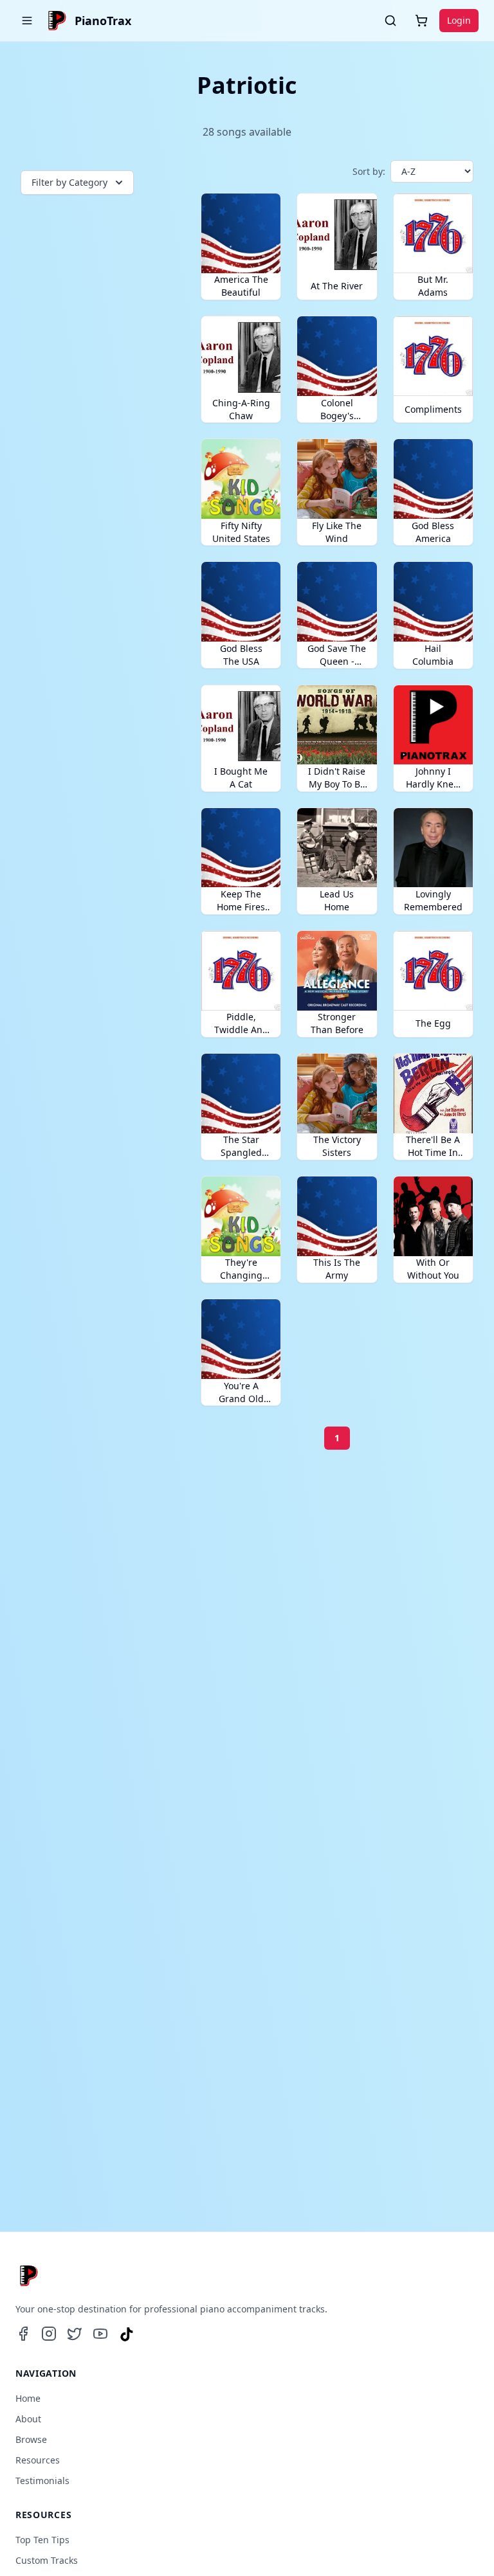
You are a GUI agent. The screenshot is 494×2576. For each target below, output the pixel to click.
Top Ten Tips (42, 2540)
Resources (38, 2460)
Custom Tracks (47, 2560)
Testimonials (42, 2481)
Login (459, 20)
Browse (31, 2439)
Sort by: (369, 171)
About (28, 2419)
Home (28, 2398)
